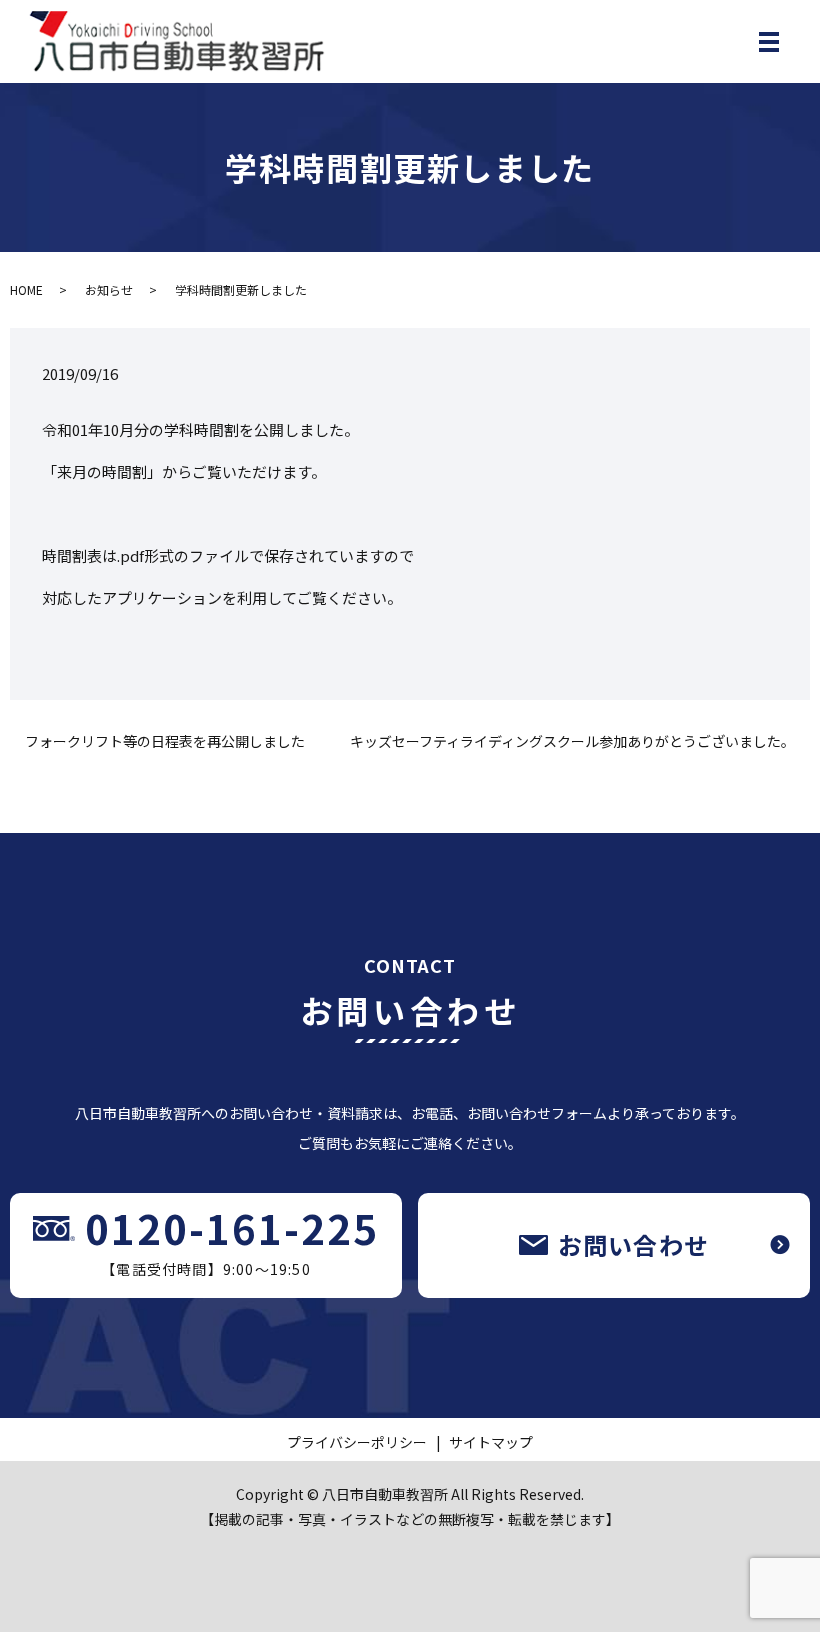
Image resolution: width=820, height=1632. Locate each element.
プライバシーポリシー (357, 1442)
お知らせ (109, 289)
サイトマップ (491, 1442)
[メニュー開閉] (769, 42)
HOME (26, 289)
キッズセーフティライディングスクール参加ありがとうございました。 (572, 741)
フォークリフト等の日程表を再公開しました (165, 741)
